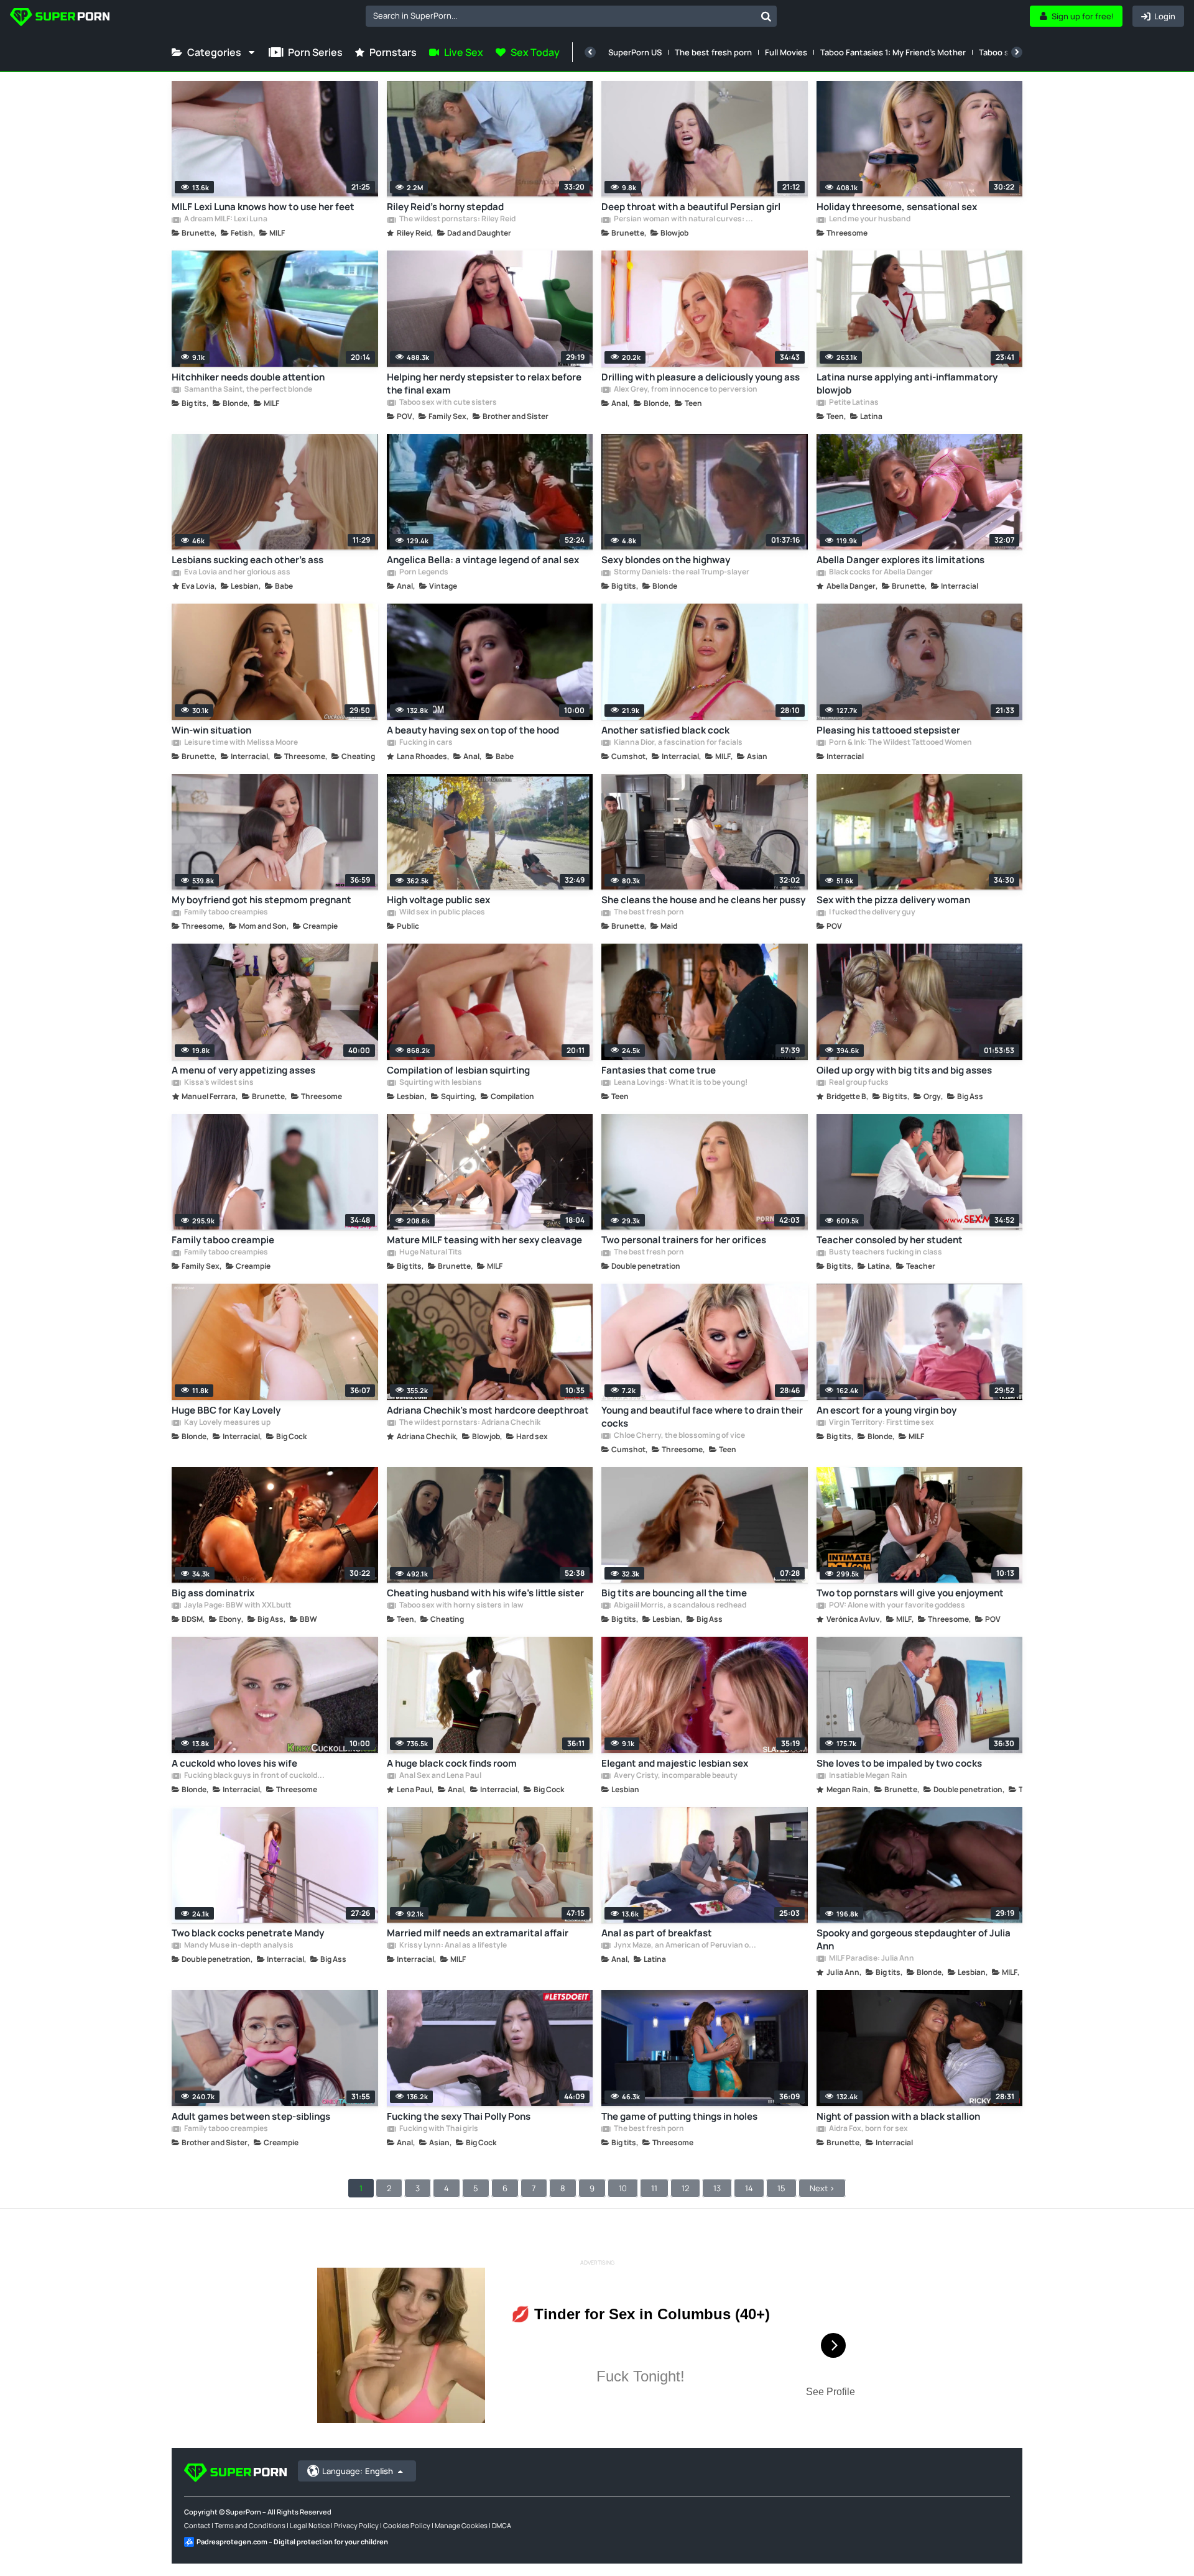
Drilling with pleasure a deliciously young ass (701, 377)
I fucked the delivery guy (872, 913)
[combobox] (571, 16)
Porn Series (315, 52)
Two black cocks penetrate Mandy (248, 1933)
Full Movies (786, 52)
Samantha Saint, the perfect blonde (248, 390)
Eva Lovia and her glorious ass (237, 573)
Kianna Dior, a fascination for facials (678, 743)
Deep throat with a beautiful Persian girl (691, 207)
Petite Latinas (853, 403)
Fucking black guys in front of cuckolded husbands (256, 1776)
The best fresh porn (713, 52)
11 (654, 2188)
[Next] (1017, 52)
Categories (214, 52)
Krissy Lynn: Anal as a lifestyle (452, 1946)
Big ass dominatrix (213, 1593)
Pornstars (393, 52)
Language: (358, 2471)
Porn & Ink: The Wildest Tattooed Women (900, 743)
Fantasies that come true (659, 1070)
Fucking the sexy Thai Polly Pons (459, 2116)
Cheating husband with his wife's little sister (485, 1593)
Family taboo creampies (225, 913)
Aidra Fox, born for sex (868, 2129)
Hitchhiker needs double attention (248, 377)
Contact (197, 2525)
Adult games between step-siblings (251, 2116)
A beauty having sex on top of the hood (473, 730)
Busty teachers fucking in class (885, 1253)
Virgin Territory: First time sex (881, 1423)
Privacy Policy (356, 2525)
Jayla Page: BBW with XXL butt (237, 1606)
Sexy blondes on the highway (666, 560)
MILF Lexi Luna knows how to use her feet (263, 207)
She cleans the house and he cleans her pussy (703, 900)
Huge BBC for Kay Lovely (226, 1410)
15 (781, 2188)
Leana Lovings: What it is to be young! (680, 1083)
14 (749, 2188)
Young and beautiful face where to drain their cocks (702, 1417)
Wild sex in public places (442, 913)
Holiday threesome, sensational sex (897, 207)
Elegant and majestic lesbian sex (675, 1763)
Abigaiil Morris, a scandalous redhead (679, 1606)
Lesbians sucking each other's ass (248, 560)
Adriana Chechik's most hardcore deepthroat (488, 1410)
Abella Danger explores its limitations (900, 560)
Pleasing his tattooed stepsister (888, 730)
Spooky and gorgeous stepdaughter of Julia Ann (914, 1939)
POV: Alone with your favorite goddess (896, 1606)
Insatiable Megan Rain (868, 1776)
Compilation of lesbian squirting (458, 1070)
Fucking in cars (425, 743)
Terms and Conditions (250, 2525)
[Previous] (590, 52)
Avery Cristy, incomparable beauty (675, 1776)
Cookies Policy (407, 2525)
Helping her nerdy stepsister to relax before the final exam (484, 384)
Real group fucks (858, 1083)
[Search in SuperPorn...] (766, 16)
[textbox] (561, 16)
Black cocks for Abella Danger (880, 573)
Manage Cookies (461, 2525)
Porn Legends (423, 573)
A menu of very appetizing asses (243, 1070)
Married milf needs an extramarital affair (478, 1933)
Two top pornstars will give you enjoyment (910, 1593)
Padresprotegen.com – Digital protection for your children (292, 2541)
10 (623, 2188)
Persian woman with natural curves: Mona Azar (685, 219)
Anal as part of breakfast (657, 1933)
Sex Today (535, 52)
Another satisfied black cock (665, 730)
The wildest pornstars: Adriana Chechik (469, 1423)
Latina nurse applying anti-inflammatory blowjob (907, 384)
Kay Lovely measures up (227, 1423)
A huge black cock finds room (452, 1763)
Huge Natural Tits (430, 1253)
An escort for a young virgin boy (886, 1410)
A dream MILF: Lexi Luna (225, 219)
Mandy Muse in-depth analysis (238, 1946)
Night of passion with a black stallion (898, 2116)
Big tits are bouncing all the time (674, 1593)
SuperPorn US (635, 52)
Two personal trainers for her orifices (684, 1240)
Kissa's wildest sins (218, 1083)
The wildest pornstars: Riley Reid (457, 219)
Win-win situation (211, 730)
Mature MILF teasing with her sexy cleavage (484, 1240)
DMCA (502, 2525)
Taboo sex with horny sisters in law (461, 1606)
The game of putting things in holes (679, 2116)
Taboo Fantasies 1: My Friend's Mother (893, 52)
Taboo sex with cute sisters (447, 403)
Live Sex (464, 52)
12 (685, 2188)
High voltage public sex (438, 900)
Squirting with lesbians (440, 1083)
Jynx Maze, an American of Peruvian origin (685, 1946)
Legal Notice (310, 2525)
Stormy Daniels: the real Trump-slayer (681, 573)
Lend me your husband (869, 219)
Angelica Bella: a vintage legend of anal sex (483, 560)
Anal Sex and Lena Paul (440, 1776)
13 (717, 2188)
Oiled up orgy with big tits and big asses (904, 1070)
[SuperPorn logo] (60, 18)
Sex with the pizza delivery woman (893, 900)
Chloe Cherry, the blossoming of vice (679, 1436)
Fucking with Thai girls (438, 2129)
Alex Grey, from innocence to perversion (685, 390)
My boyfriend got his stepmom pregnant (261, 900)
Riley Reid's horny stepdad (445, 207)
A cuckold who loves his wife (234, 1763)
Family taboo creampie (223, 1240)
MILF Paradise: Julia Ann (871, 1959)
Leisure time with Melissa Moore (240, 743)
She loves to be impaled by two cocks (899, 1763)
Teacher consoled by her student (890, 1240)
